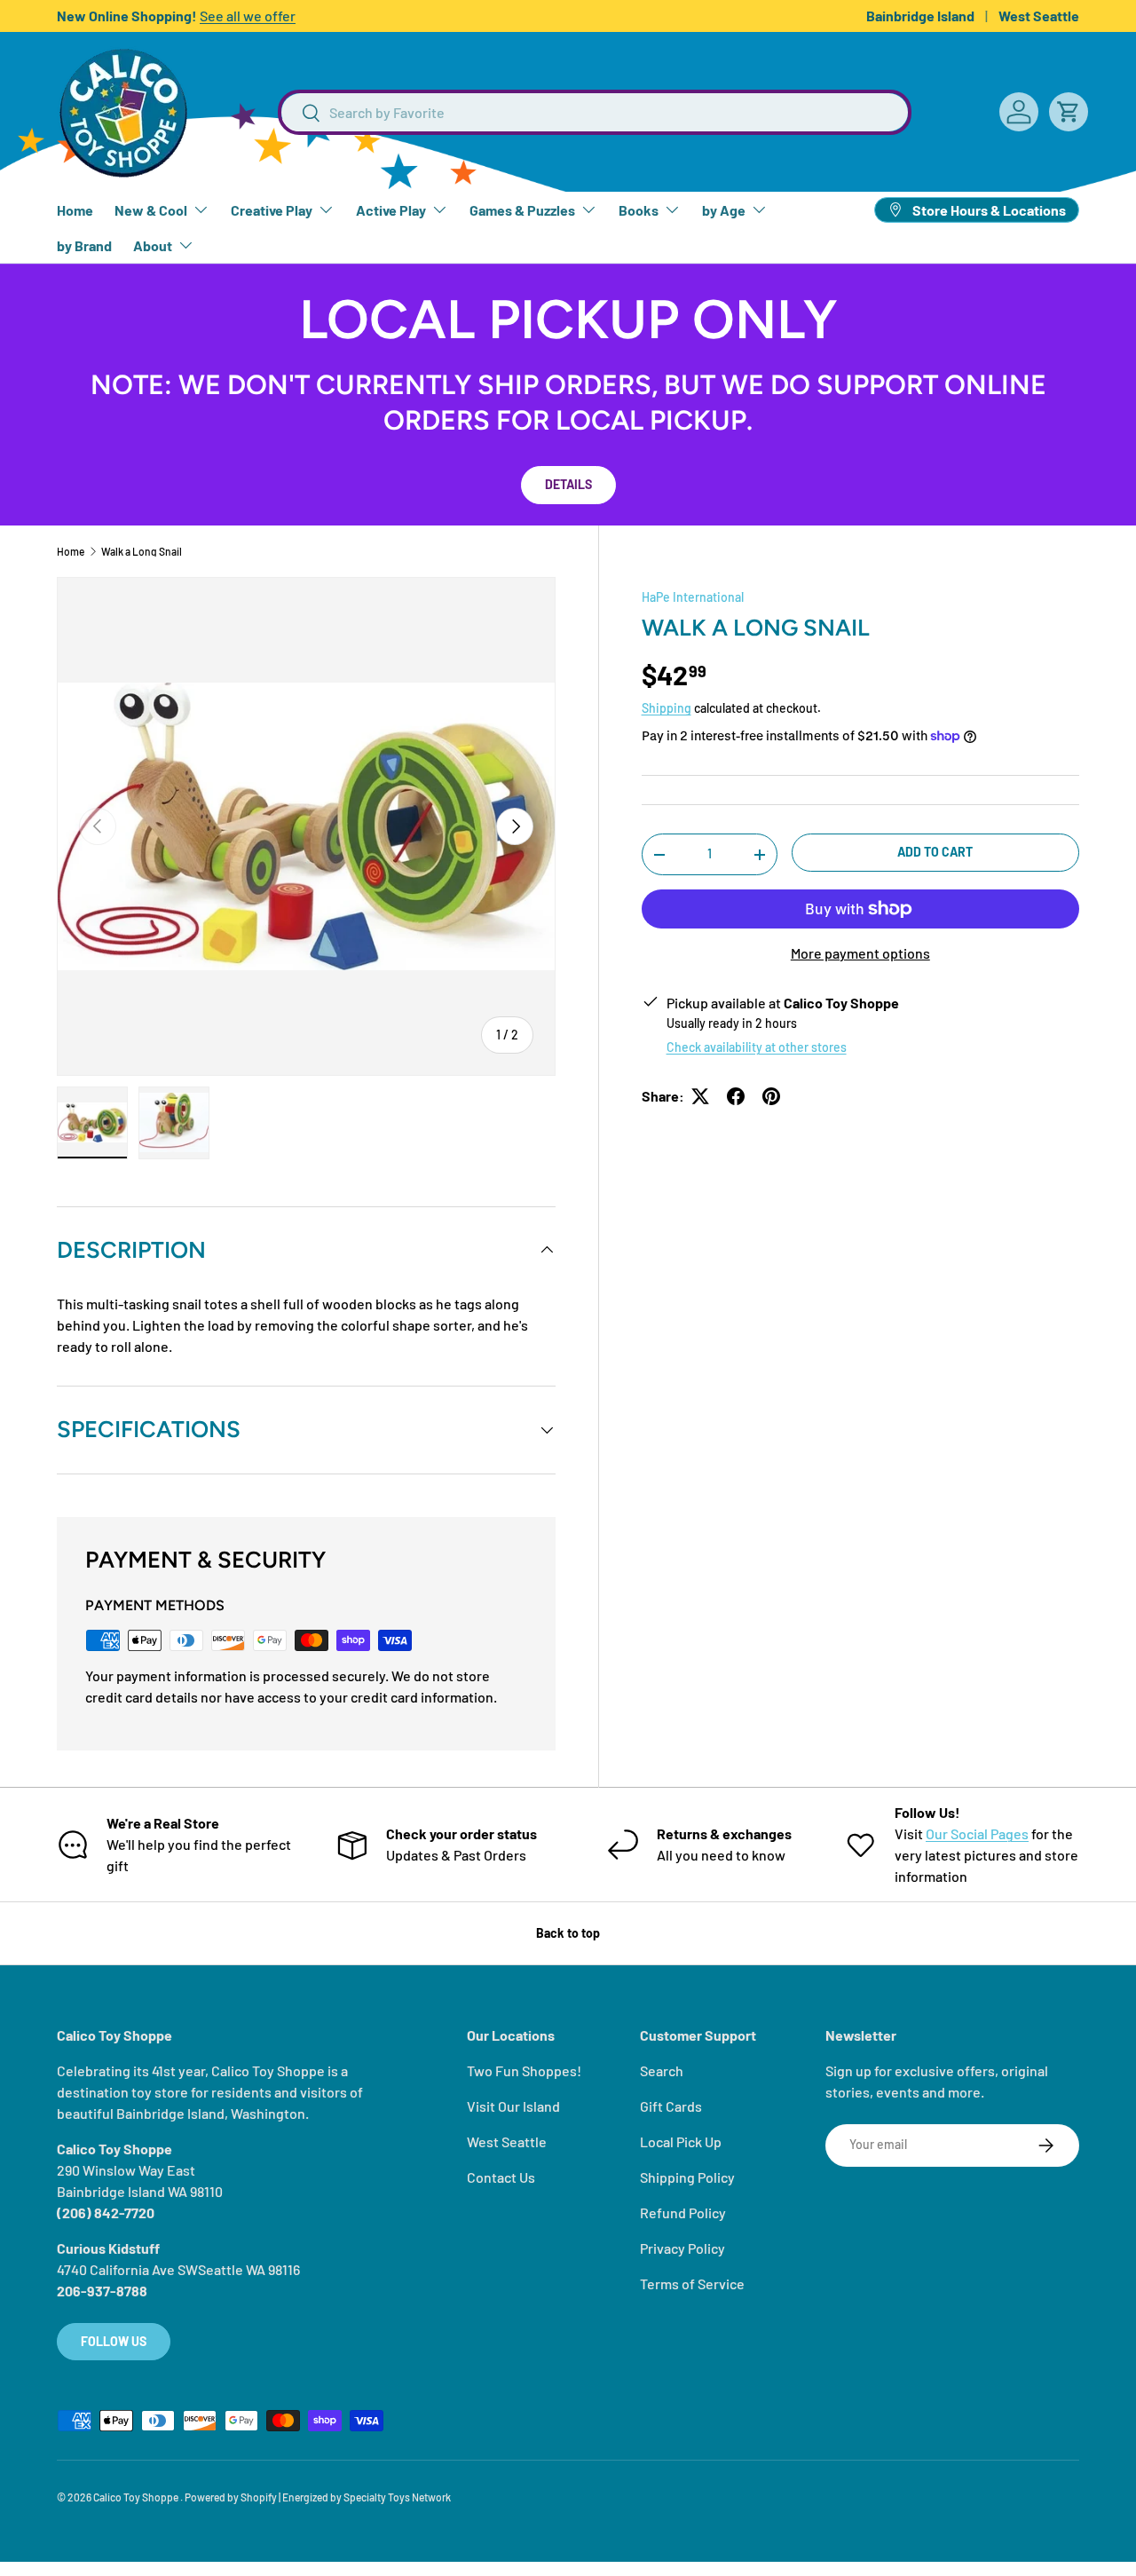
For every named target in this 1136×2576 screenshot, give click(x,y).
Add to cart (935, 852)
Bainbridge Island (920, 16)
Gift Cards (671, 2106)
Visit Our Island (513, 2106)
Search (662, 2070)
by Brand (84, 245)
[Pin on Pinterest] (771, 1096)
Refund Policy (683, 2213)
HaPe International (693, 597)
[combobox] (595, 112)
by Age (724, 210)
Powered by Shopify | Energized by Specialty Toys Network (318, 2497)
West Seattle (1039, 16)
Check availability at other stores (757, 1047)
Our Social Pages (977, 1833)
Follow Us (114, 2341)
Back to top (568, 1933)
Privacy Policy (682, 2248)
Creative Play (272, 210)
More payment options (860, 953)
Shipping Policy (687, 2177)
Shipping (667, 708)
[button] (1069, 112)
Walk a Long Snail (142, 551)
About (153, 245)
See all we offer (248, 16)
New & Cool (151, 210)
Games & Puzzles (522, 210)
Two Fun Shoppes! (524, 2070)
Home (75, 210)
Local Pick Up (681, 2141)
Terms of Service (692, 2284)
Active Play (391, 210)
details (568, 484)
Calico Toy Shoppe (137, 2497)
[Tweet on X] (700, 1096)
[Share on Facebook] (736, 1096)
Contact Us (501, 2177)
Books (639, 210)
